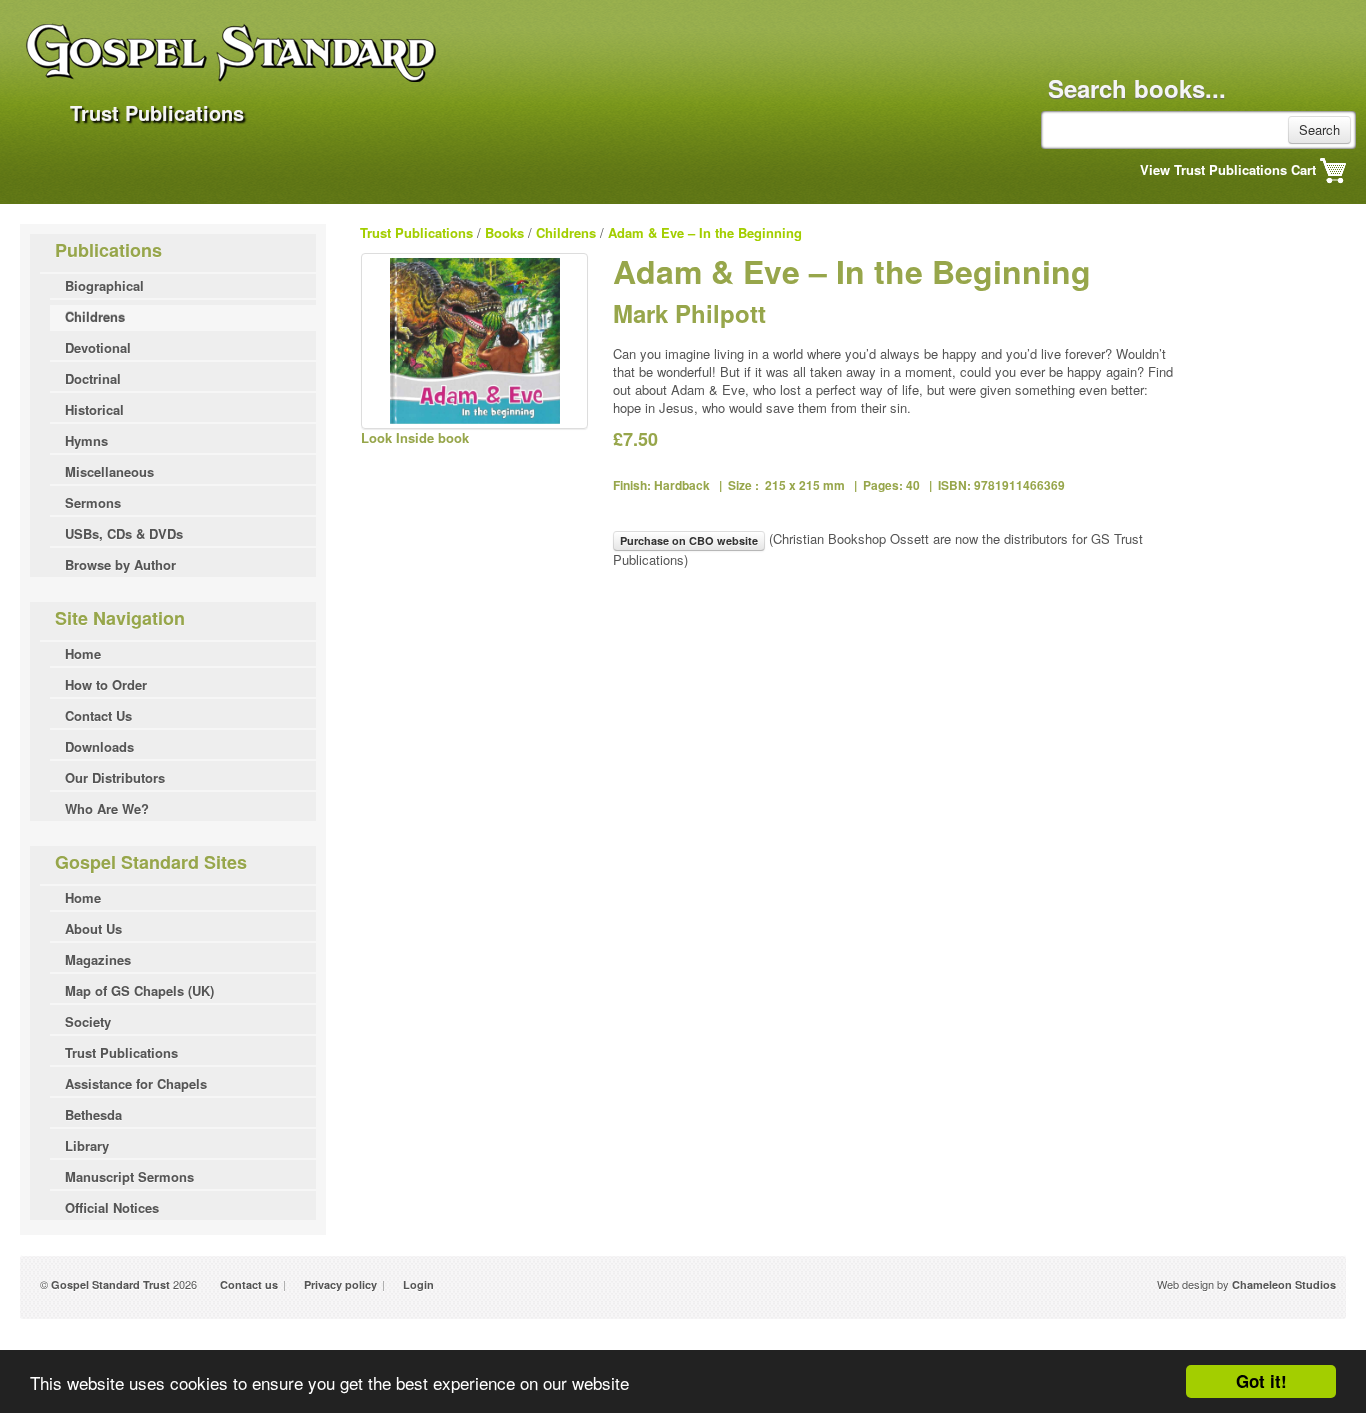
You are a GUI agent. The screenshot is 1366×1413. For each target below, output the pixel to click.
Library (87, 1145)
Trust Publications (121, 1052)
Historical (94, 409)
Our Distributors (115, 777)
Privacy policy (340, 1284)
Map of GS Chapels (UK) (139, 990)
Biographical (104, 285)
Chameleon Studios (1284, 1284)
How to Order (106, 684)
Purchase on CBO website (689, 540)
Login (418, 1284)
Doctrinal (93, 378)
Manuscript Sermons (129, 1176)
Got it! (1261, 1381)
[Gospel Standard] (338, 71)
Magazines (98, 959)
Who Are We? (107, 808)
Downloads (99, 746)
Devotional (98, 347)
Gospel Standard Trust (110, 1284)
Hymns (86, 440)
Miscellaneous (109, 471)
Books (504, 232)
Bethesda (93, 1114)
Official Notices (112, 1207)
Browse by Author (120, 564)
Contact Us (98, 715)
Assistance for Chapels (136, 1083)
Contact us (249, 1284)
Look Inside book (415, 437)
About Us (93, 928)
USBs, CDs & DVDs (124, 533)
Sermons (93, 502)
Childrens (95, 316)
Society (88, 1021)
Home (83, 653)
